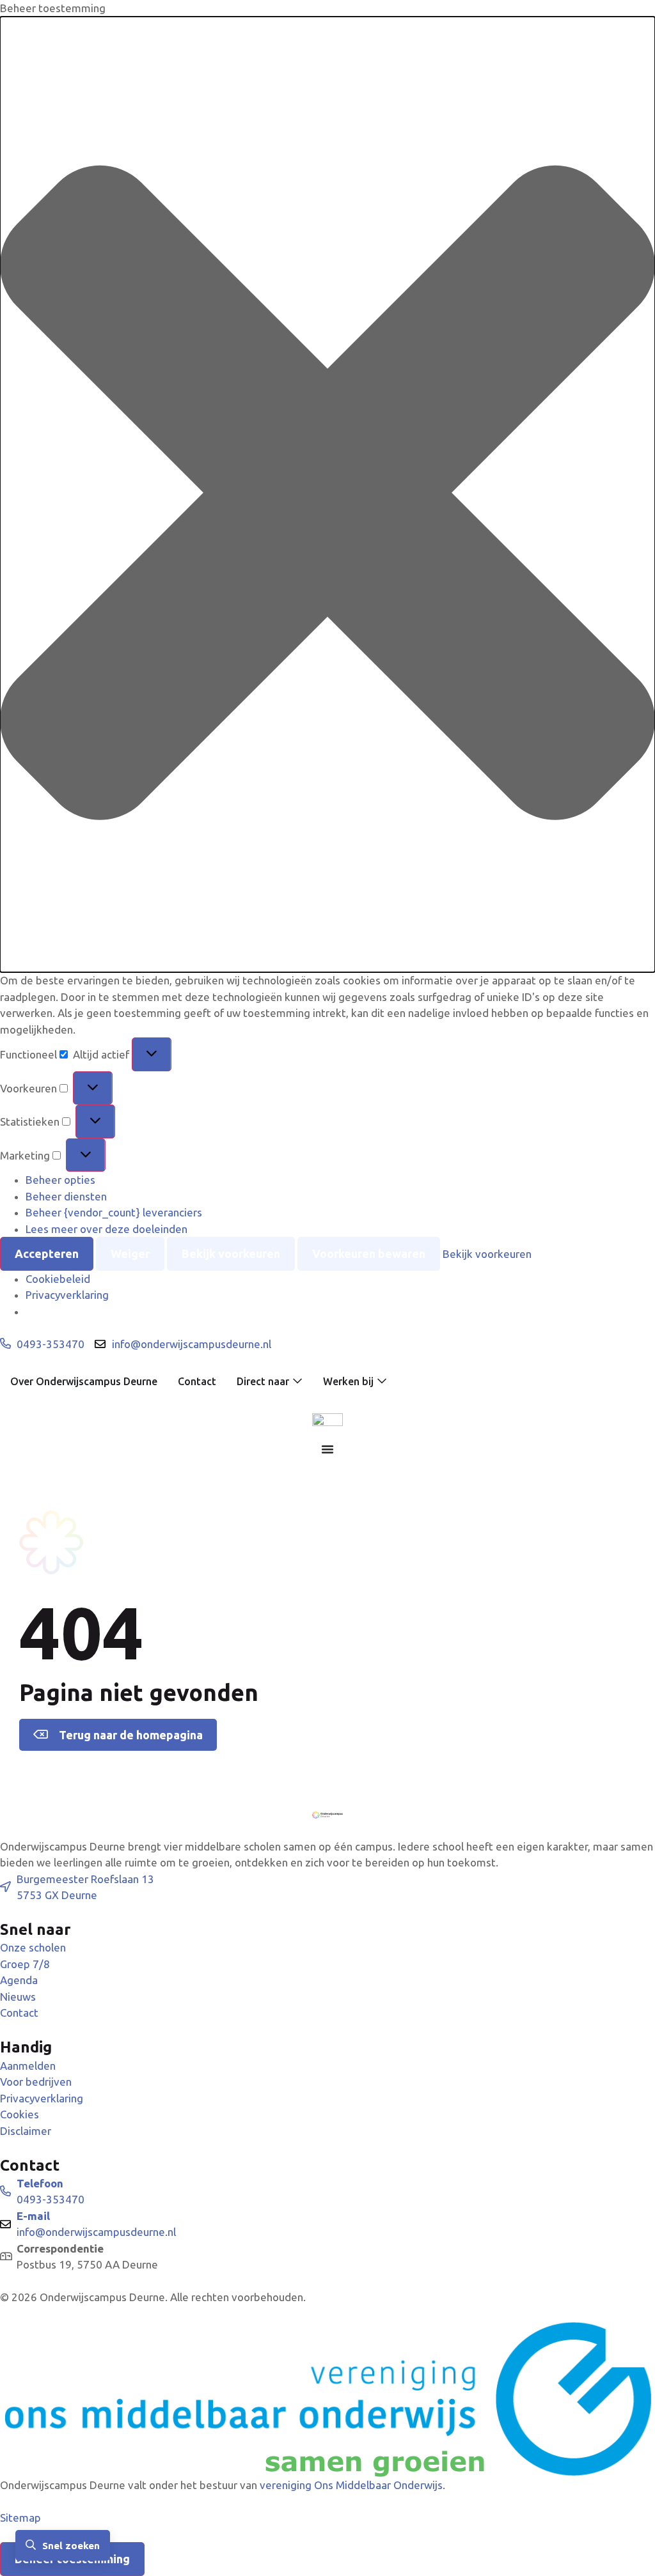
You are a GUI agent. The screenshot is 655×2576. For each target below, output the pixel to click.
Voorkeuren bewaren (369, 1253)
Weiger (130, 1253)
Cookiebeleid (58, 1279)
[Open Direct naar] (297, 1381)
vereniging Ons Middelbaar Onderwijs (351, 2485)
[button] (327, 495)
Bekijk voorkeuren (231, 1253)
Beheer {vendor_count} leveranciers (114, 1212)
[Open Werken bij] (382, 1381)
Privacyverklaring (67, 1295)
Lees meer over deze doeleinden (107, 1229)
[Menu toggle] (327, 1449)
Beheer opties (60, 1180)
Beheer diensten (66, 1196)
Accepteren (47, 1253)
